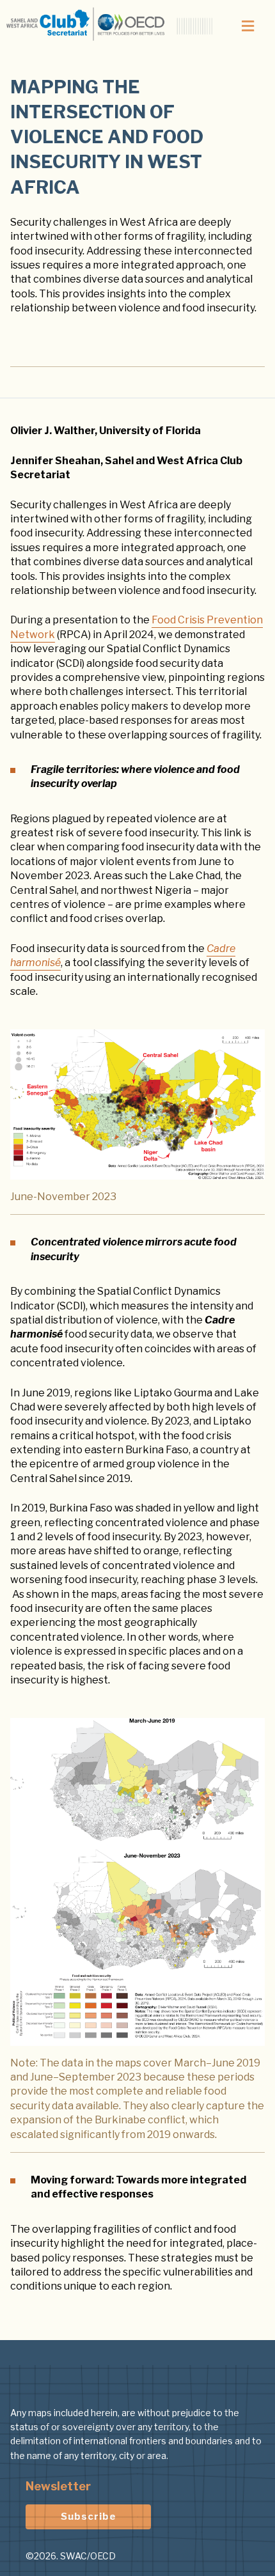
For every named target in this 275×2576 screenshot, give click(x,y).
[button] (247, 26)
